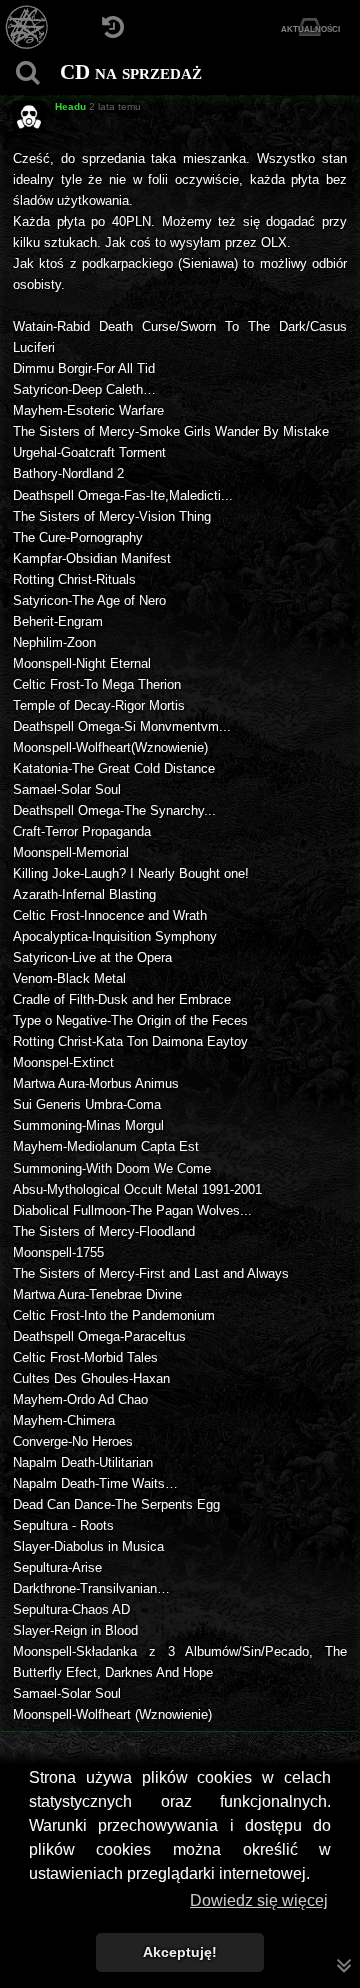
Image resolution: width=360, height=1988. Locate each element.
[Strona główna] (27, 27)
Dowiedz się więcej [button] (259, 1900)
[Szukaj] (27, 72)
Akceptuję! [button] (180, 1952)
